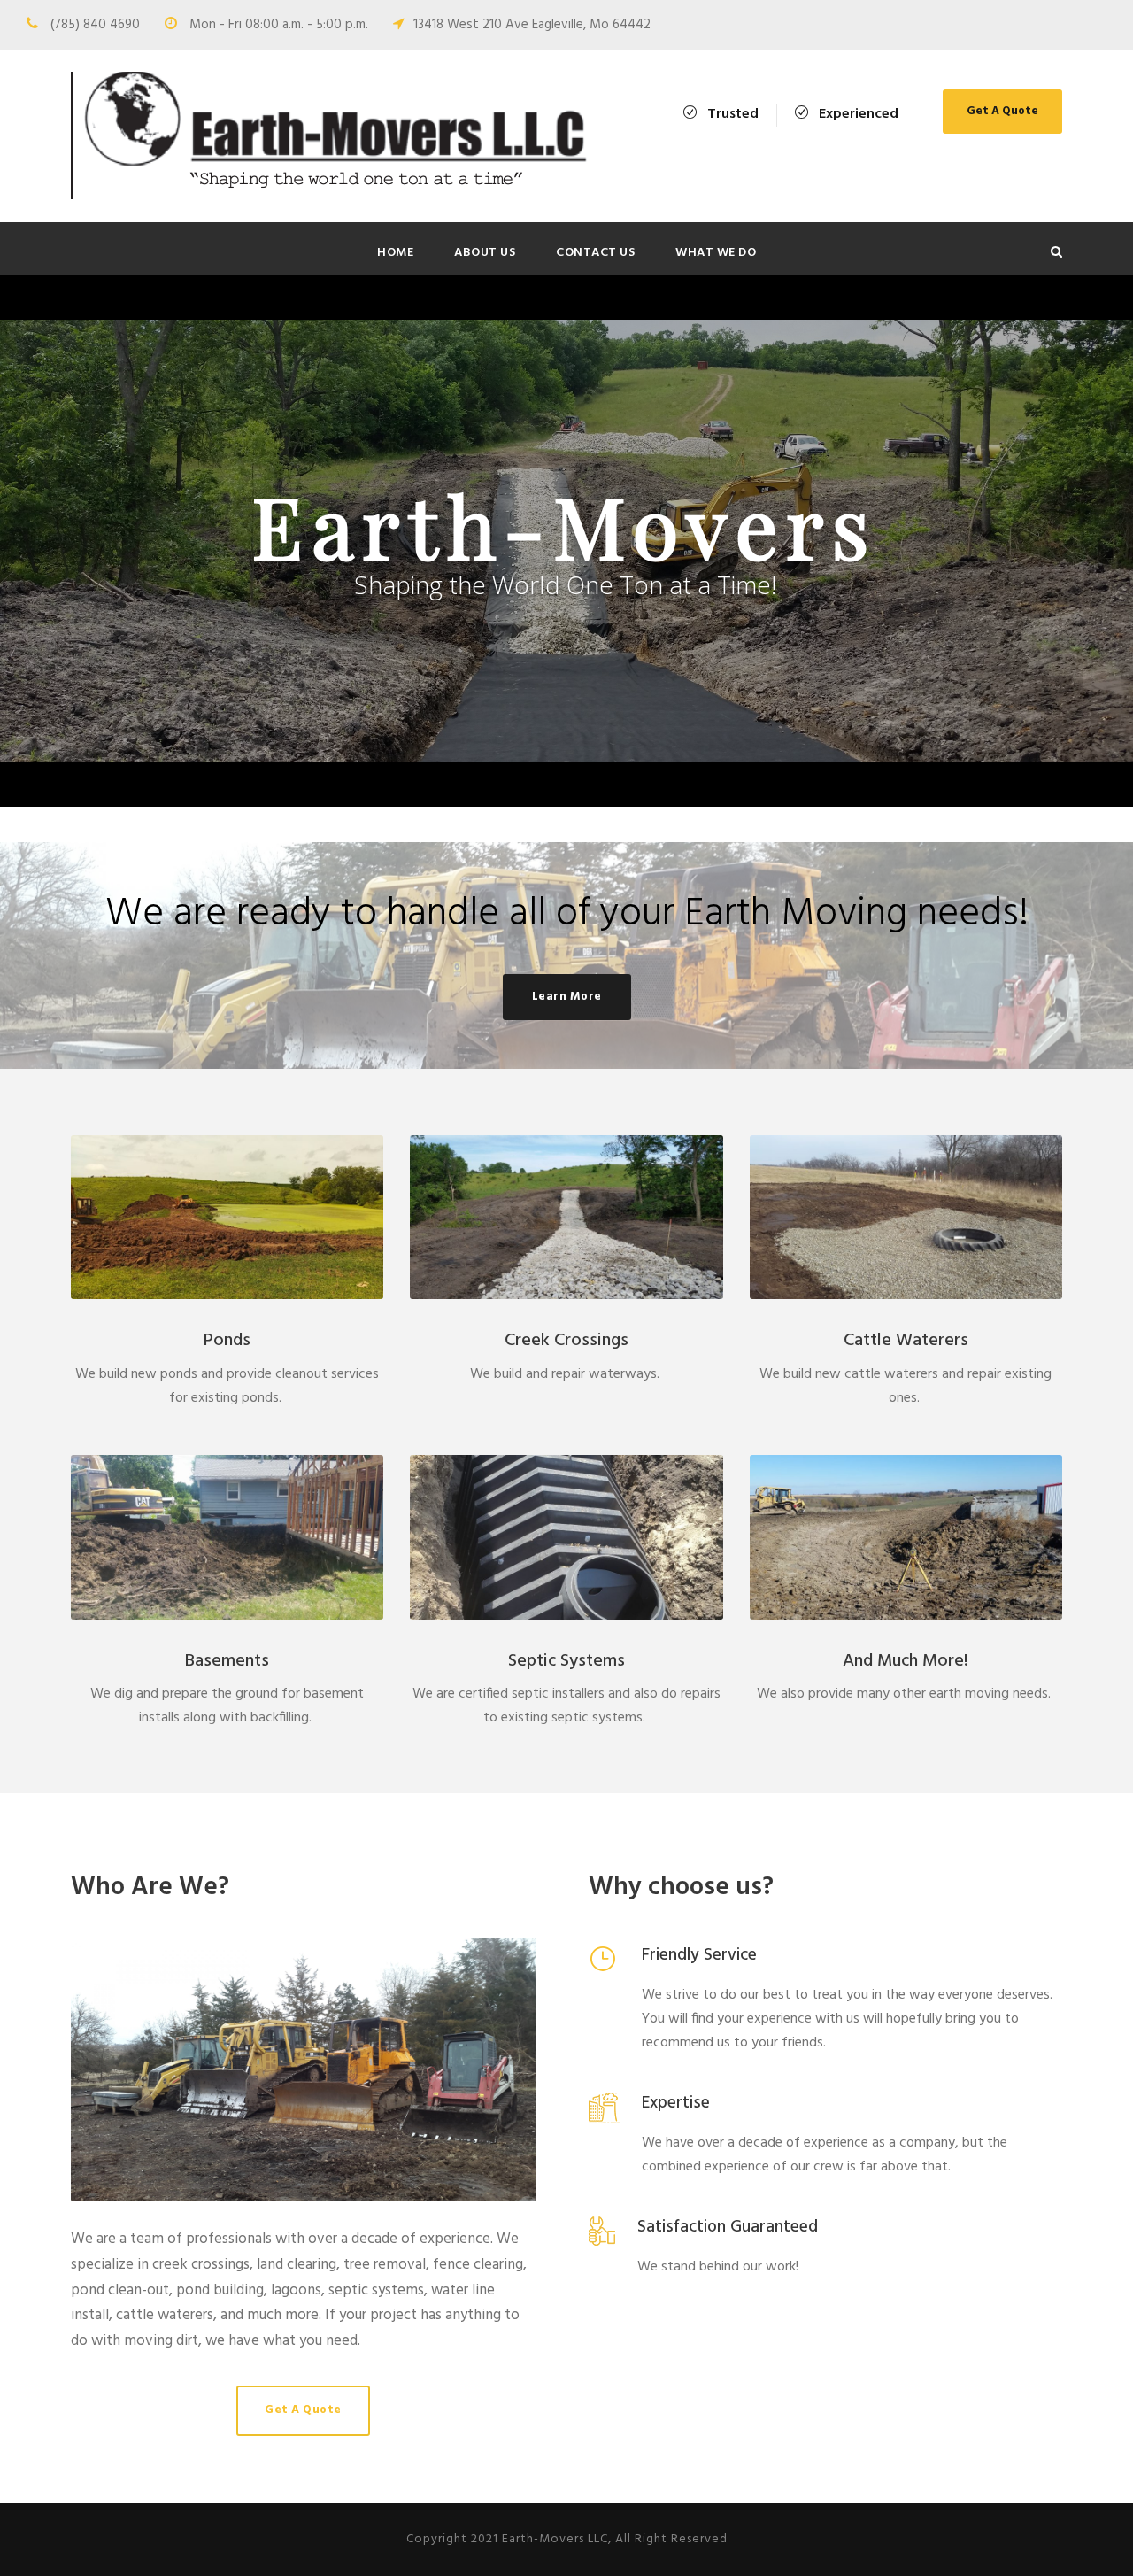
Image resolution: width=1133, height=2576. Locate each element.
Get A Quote (1002, 111)
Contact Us (595, 253)
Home (395, 253)
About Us (485, 253)
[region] (566, 541)
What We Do (716, 253)
